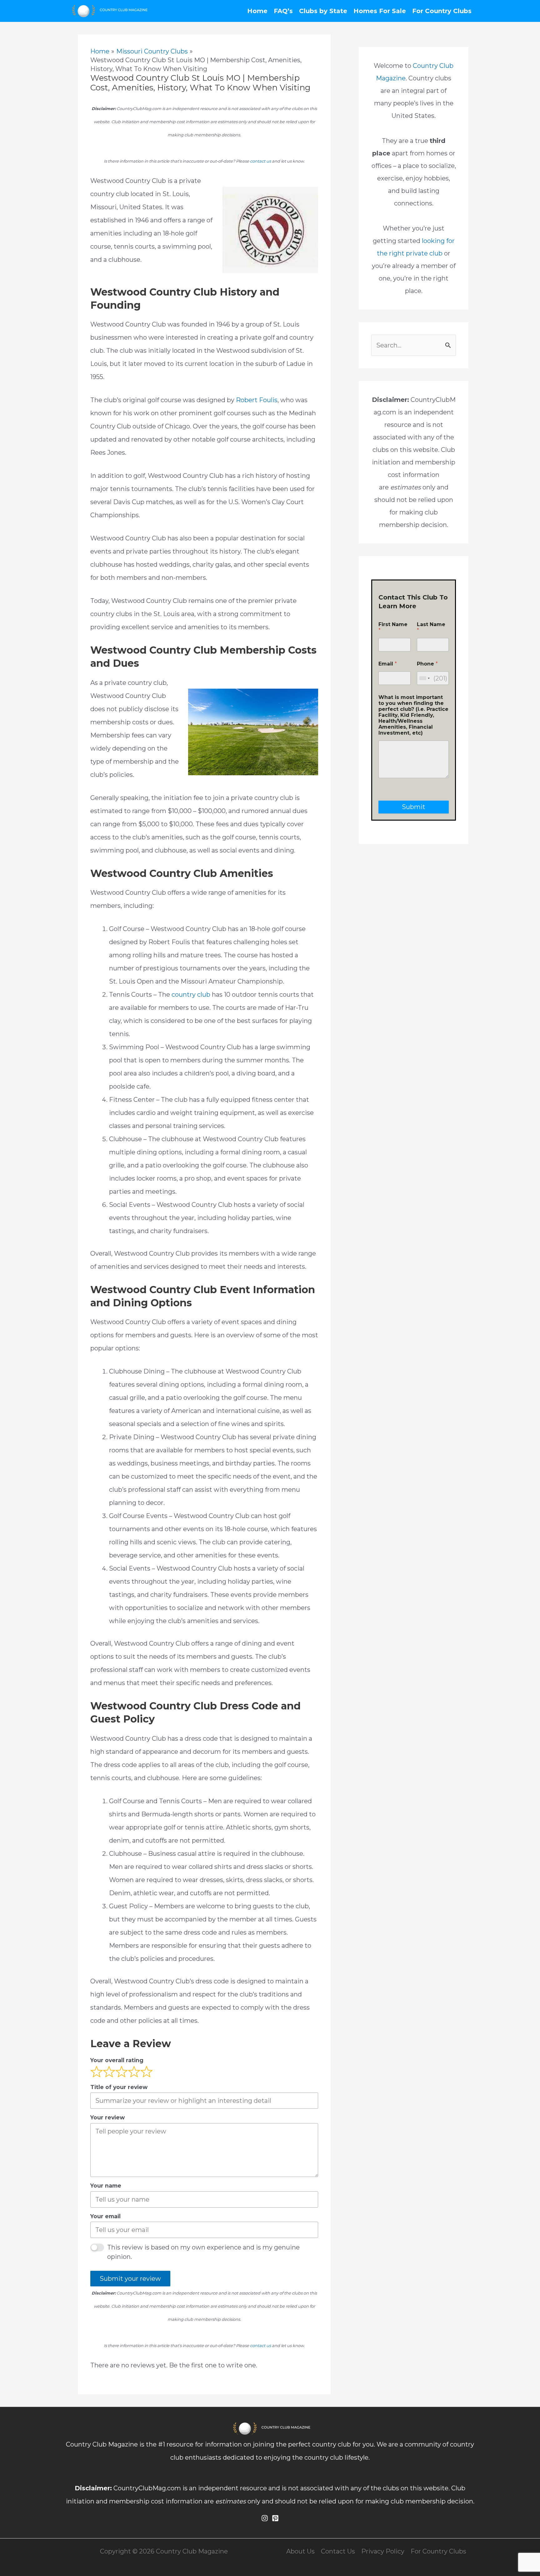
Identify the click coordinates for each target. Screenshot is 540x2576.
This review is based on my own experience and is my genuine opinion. (203, 2252)
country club (191, 994)
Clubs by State (323, 11)
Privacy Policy (383, 2551)
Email (388, 664)
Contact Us (338, 2551)
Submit (414, 807)
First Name (393, 627)
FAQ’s (283, 11)
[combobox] (424, 678)
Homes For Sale (380, 11)
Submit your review (130, 2279)
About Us (300, 2551)
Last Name (431, 627)
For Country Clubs (442, 11)
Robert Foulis (257, 400)
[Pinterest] (275, 2518)
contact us (260, 161)
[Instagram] (265, 2518)
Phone (427, 664)
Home (257, 11)
